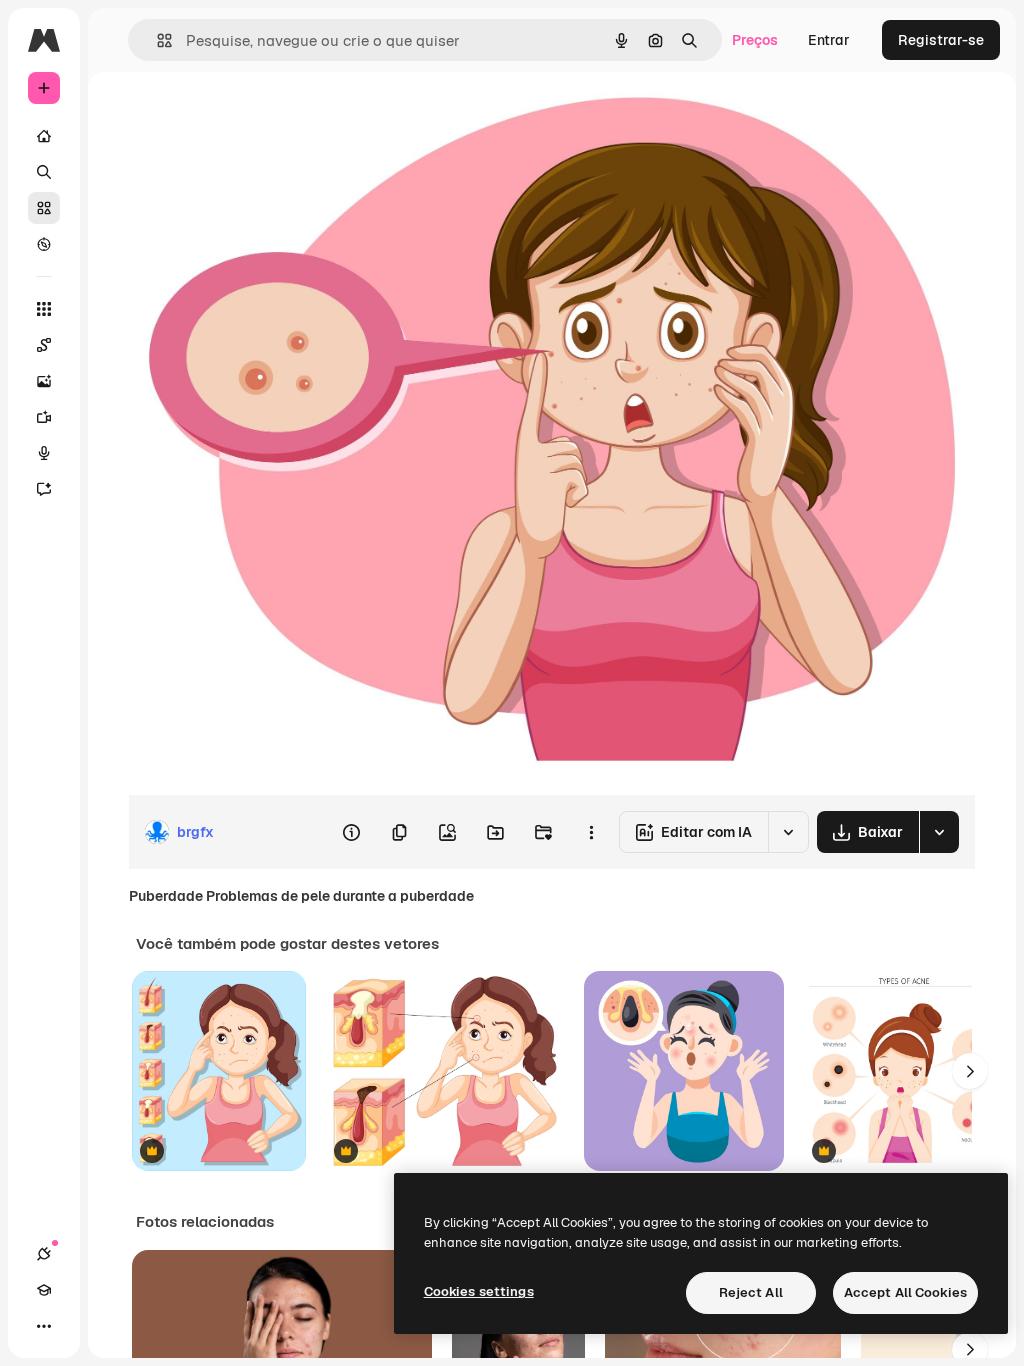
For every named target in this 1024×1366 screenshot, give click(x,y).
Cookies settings (479, 1291)
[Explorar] (44, 244)
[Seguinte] (970, 1071)
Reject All (751, 1292)
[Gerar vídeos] (44, 417)
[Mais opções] (591, 832)
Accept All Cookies (905, 1292)
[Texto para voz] (44, 453)
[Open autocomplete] (156, 40)
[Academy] (44, 1290)
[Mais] (44, 1326)
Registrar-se (941, 40)
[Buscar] (44, 172)
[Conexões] (44, 1254)
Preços (755, 40)
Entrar (829, 40)
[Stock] (44, 208)
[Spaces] (44, 345)
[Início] (44, 136)
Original (256, 117)
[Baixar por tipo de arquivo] (939, 832)
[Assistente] (44, 489)
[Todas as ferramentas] (44, 309)
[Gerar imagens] (44, 381)
